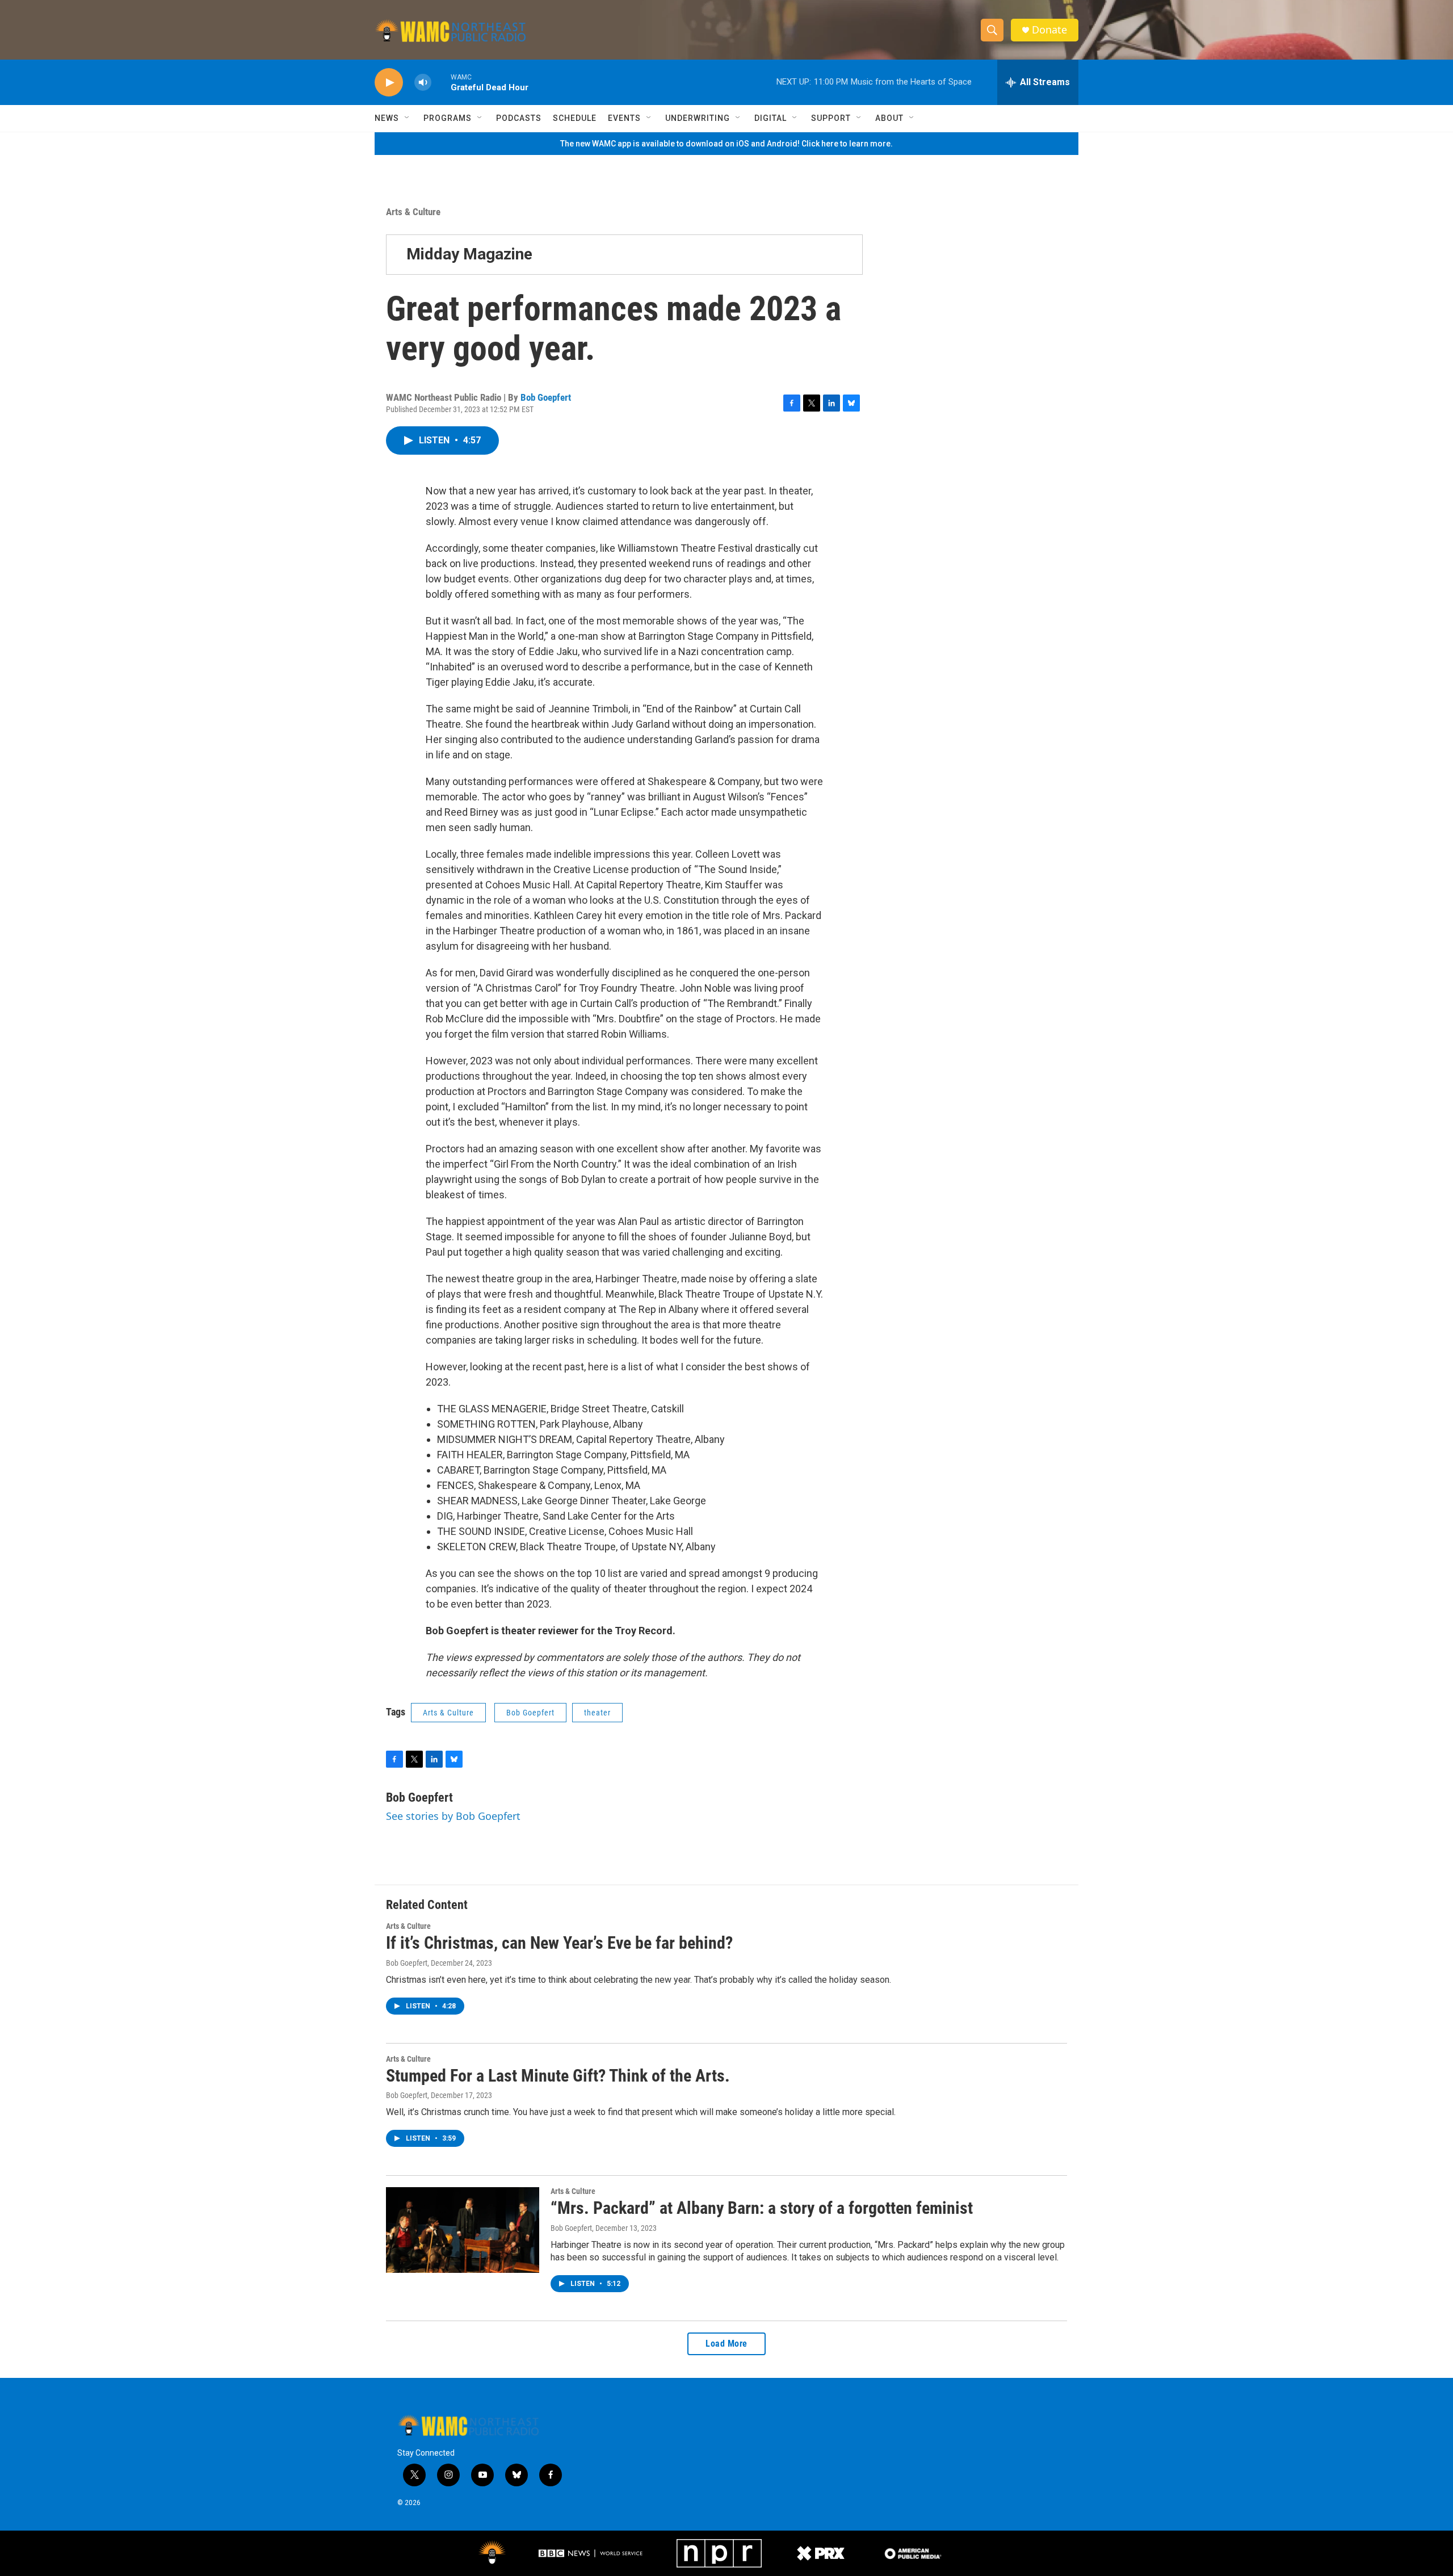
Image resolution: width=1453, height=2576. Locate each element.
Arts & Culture (413, 212)
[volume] (423, 83)
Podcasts (519, 118)
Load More (726, 2344)
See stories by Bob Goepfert (453, 1816)
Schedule (575, 118)
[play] (389, 83)
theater (597, 1713)
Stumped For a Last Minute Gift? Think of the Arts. (558, 2076)
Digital (770, 118)
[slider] (441, 82)
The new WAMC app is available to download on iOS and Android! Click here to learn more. (726, 144)
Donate (1049, 30)
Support (831, 118)
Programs (448, 118)
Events (624, 118)
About (889, 118)
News (387, 118)
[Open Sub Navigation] (408, 118)
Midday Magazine (469, 254)
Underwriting (698, 118)
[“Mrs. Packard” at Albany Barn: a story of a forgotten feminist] (463, 2230)
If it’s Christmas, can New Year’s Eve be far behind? (559, 1943)
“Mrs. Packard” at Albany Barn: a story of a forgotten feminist (762, 2208)
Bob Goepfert (546, 397)
